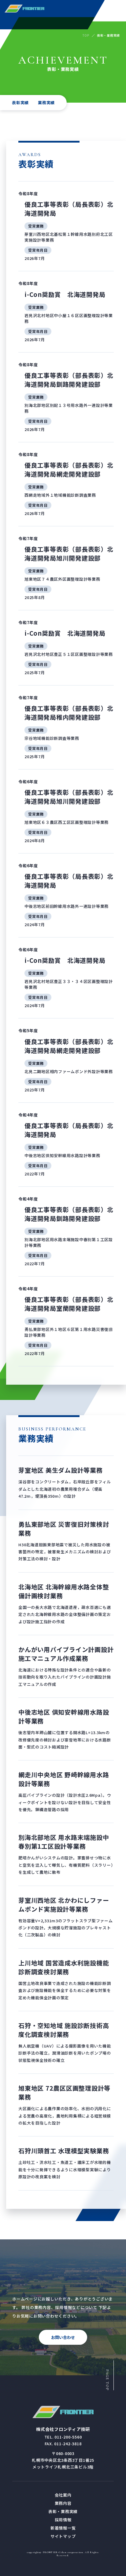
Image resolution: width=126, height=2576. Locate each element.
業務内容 (63, 2503)
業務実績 (46, 102)
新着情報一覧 (63, 2528)
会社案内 (63, 2495)
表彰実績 (20, 102)
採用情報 (63, 2520)
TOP (86, 35)
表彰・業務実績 (63, 2511)
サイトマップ (63, 2536)
